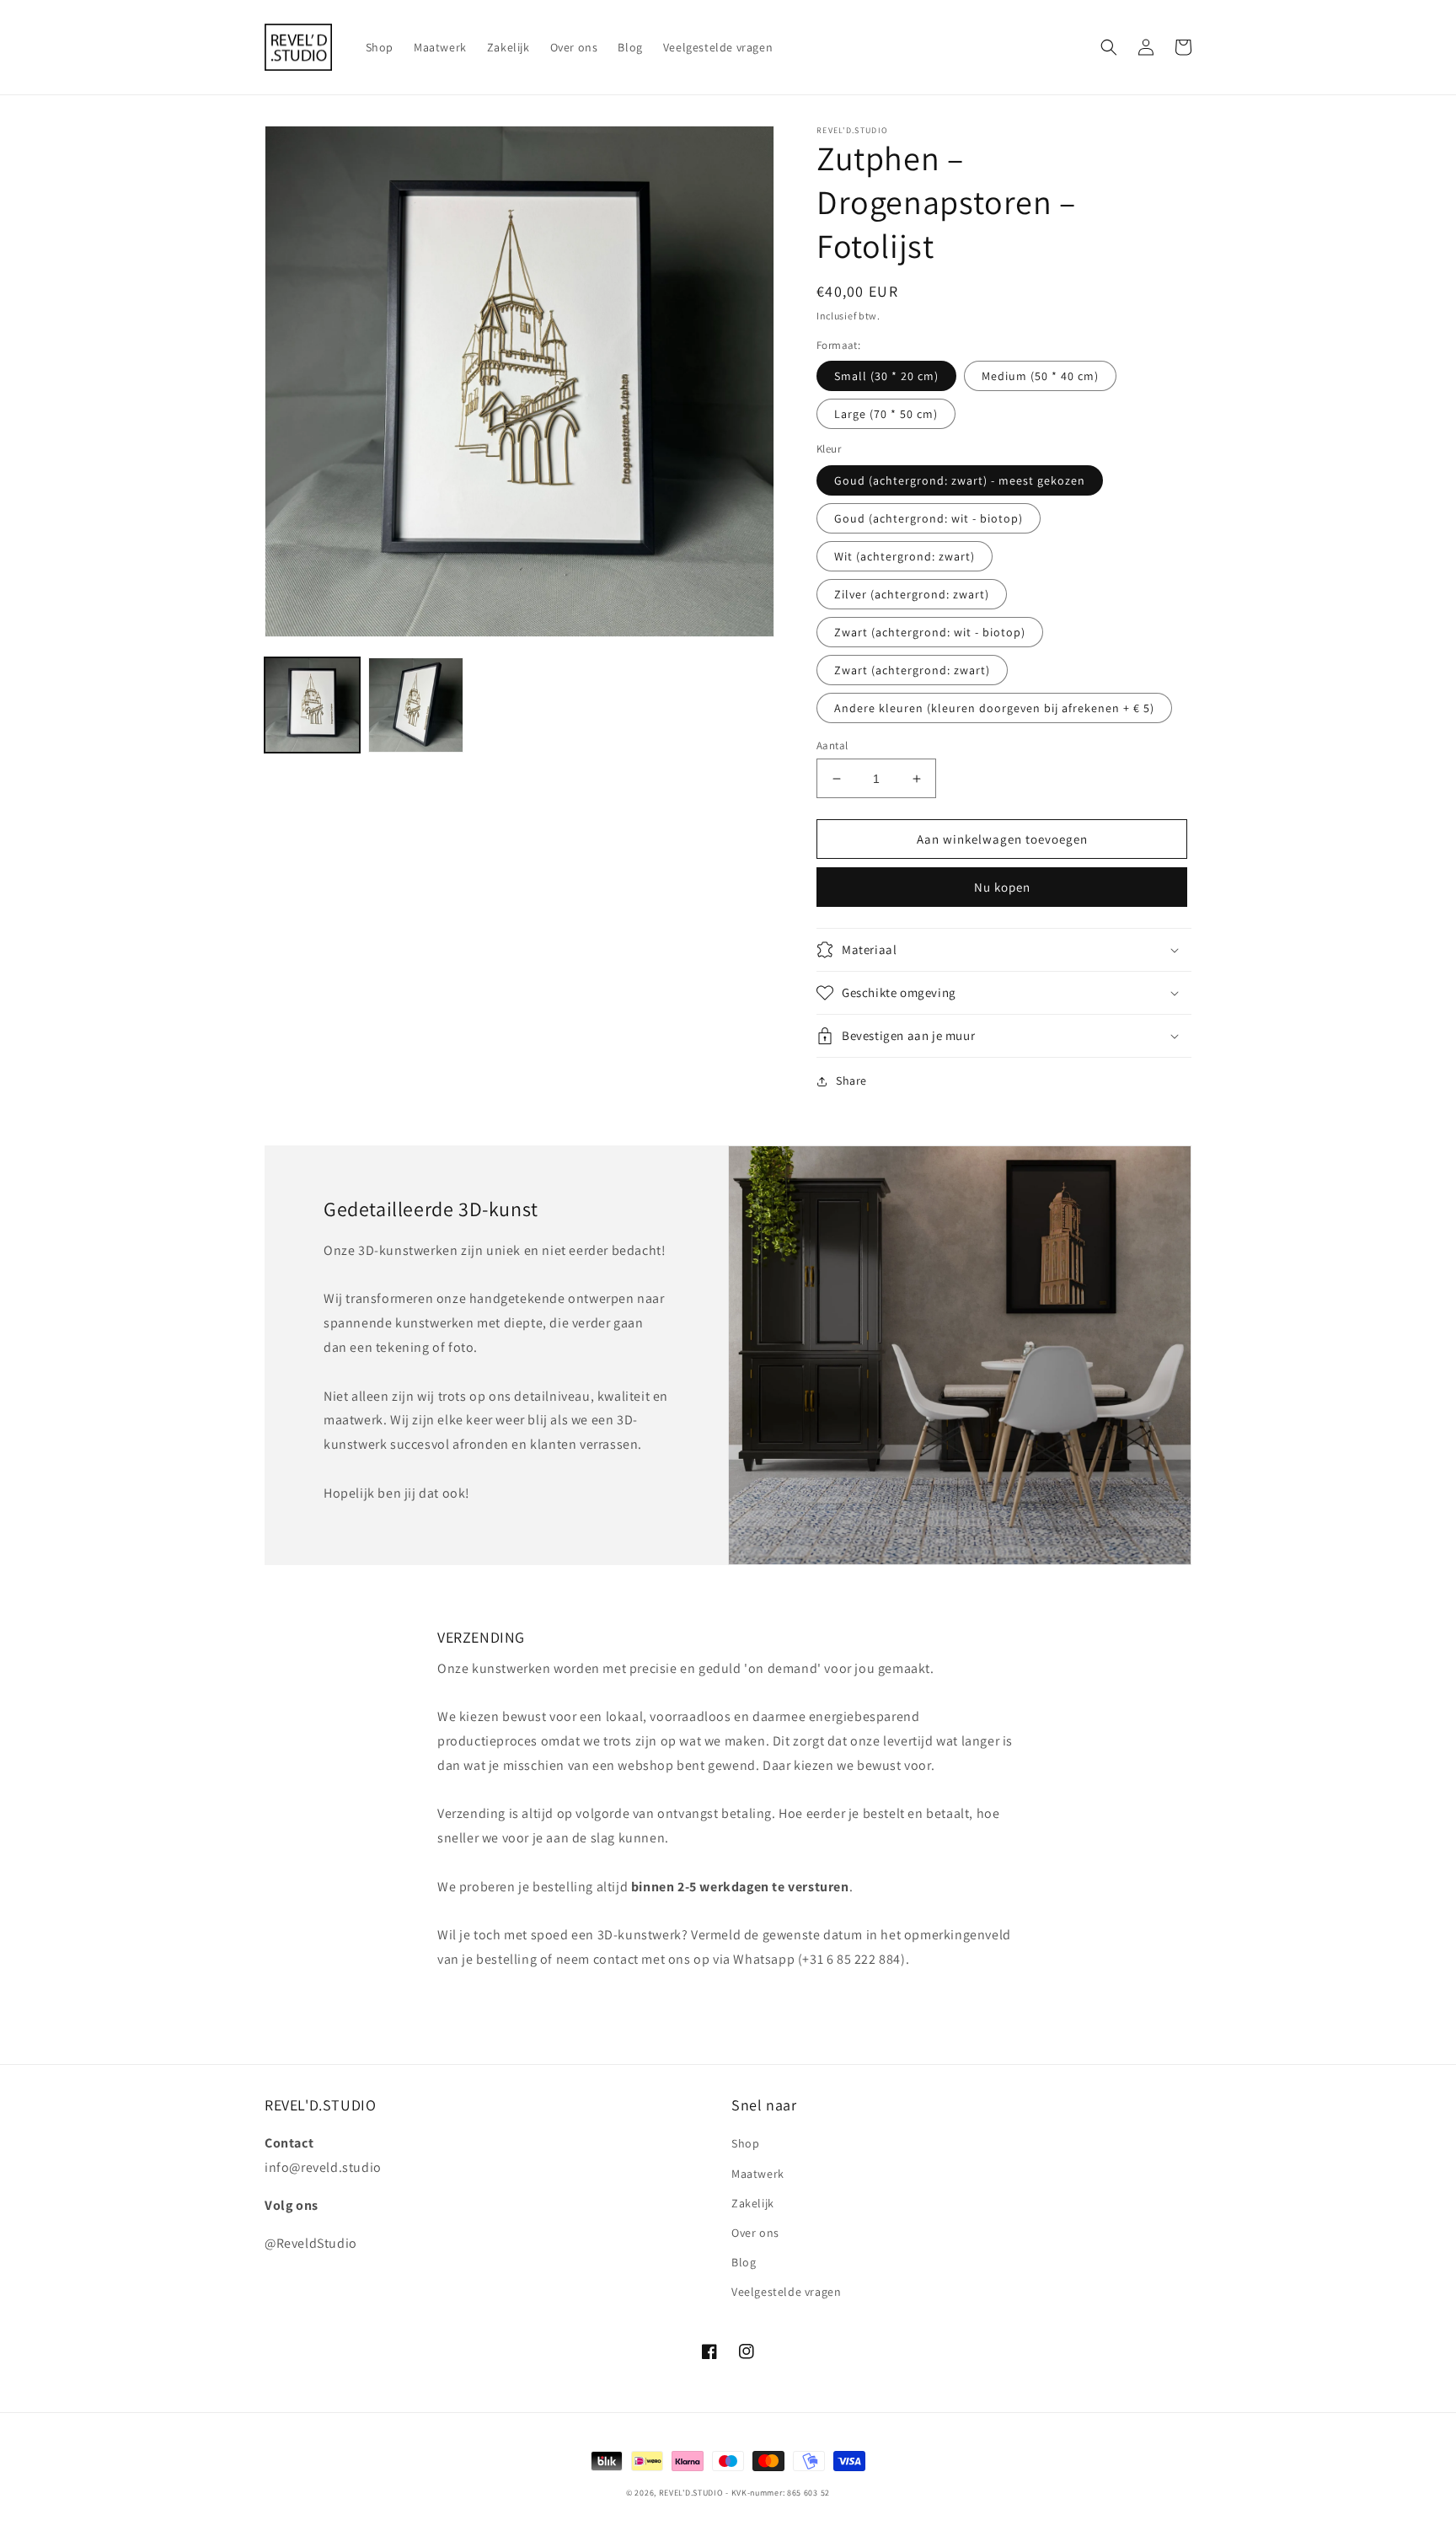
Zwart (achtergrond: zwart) (912, 670)
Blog (744, 2262)
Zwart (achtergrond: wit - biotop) (930, 632)
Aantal (832, 745)
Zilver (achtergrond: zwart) (912, 594)
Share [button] (851, 1081)
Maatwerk (758, 2174)
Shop (745, 2143)
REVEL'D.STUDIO (691, 2493)
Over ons (755, 2233)
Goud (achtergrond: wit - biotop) (929, 518)
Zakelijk (753, 2203)
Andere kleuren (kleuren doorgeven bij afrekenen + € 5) (994, 708)
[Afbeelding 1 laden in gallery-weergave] (312, 705)
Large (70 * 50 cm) (886, 414)
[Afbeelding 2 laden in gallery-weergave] (416, 705)
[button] (1109, 47)
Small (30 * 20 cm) (886, 376)
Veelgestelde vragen (786, 2292)
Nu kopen (1002, 887)
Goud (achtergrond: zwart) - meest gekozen (960, 480)
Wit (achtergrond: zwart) (905, 556)
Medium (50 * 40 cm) (1040, 376)
